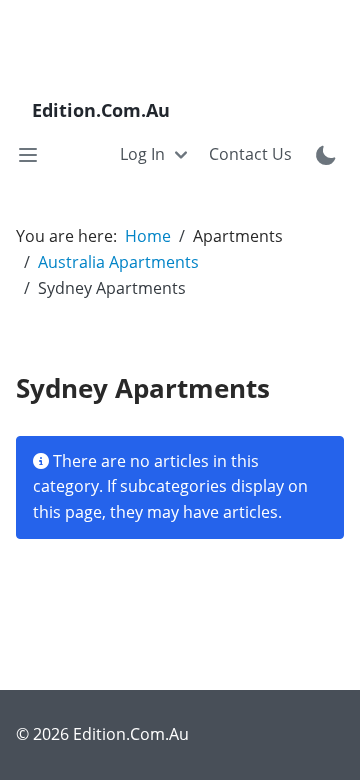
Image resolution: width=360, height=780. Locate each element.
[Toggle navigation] (28, 155)
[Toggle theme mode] (326, 155)
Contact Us (250, 154)
